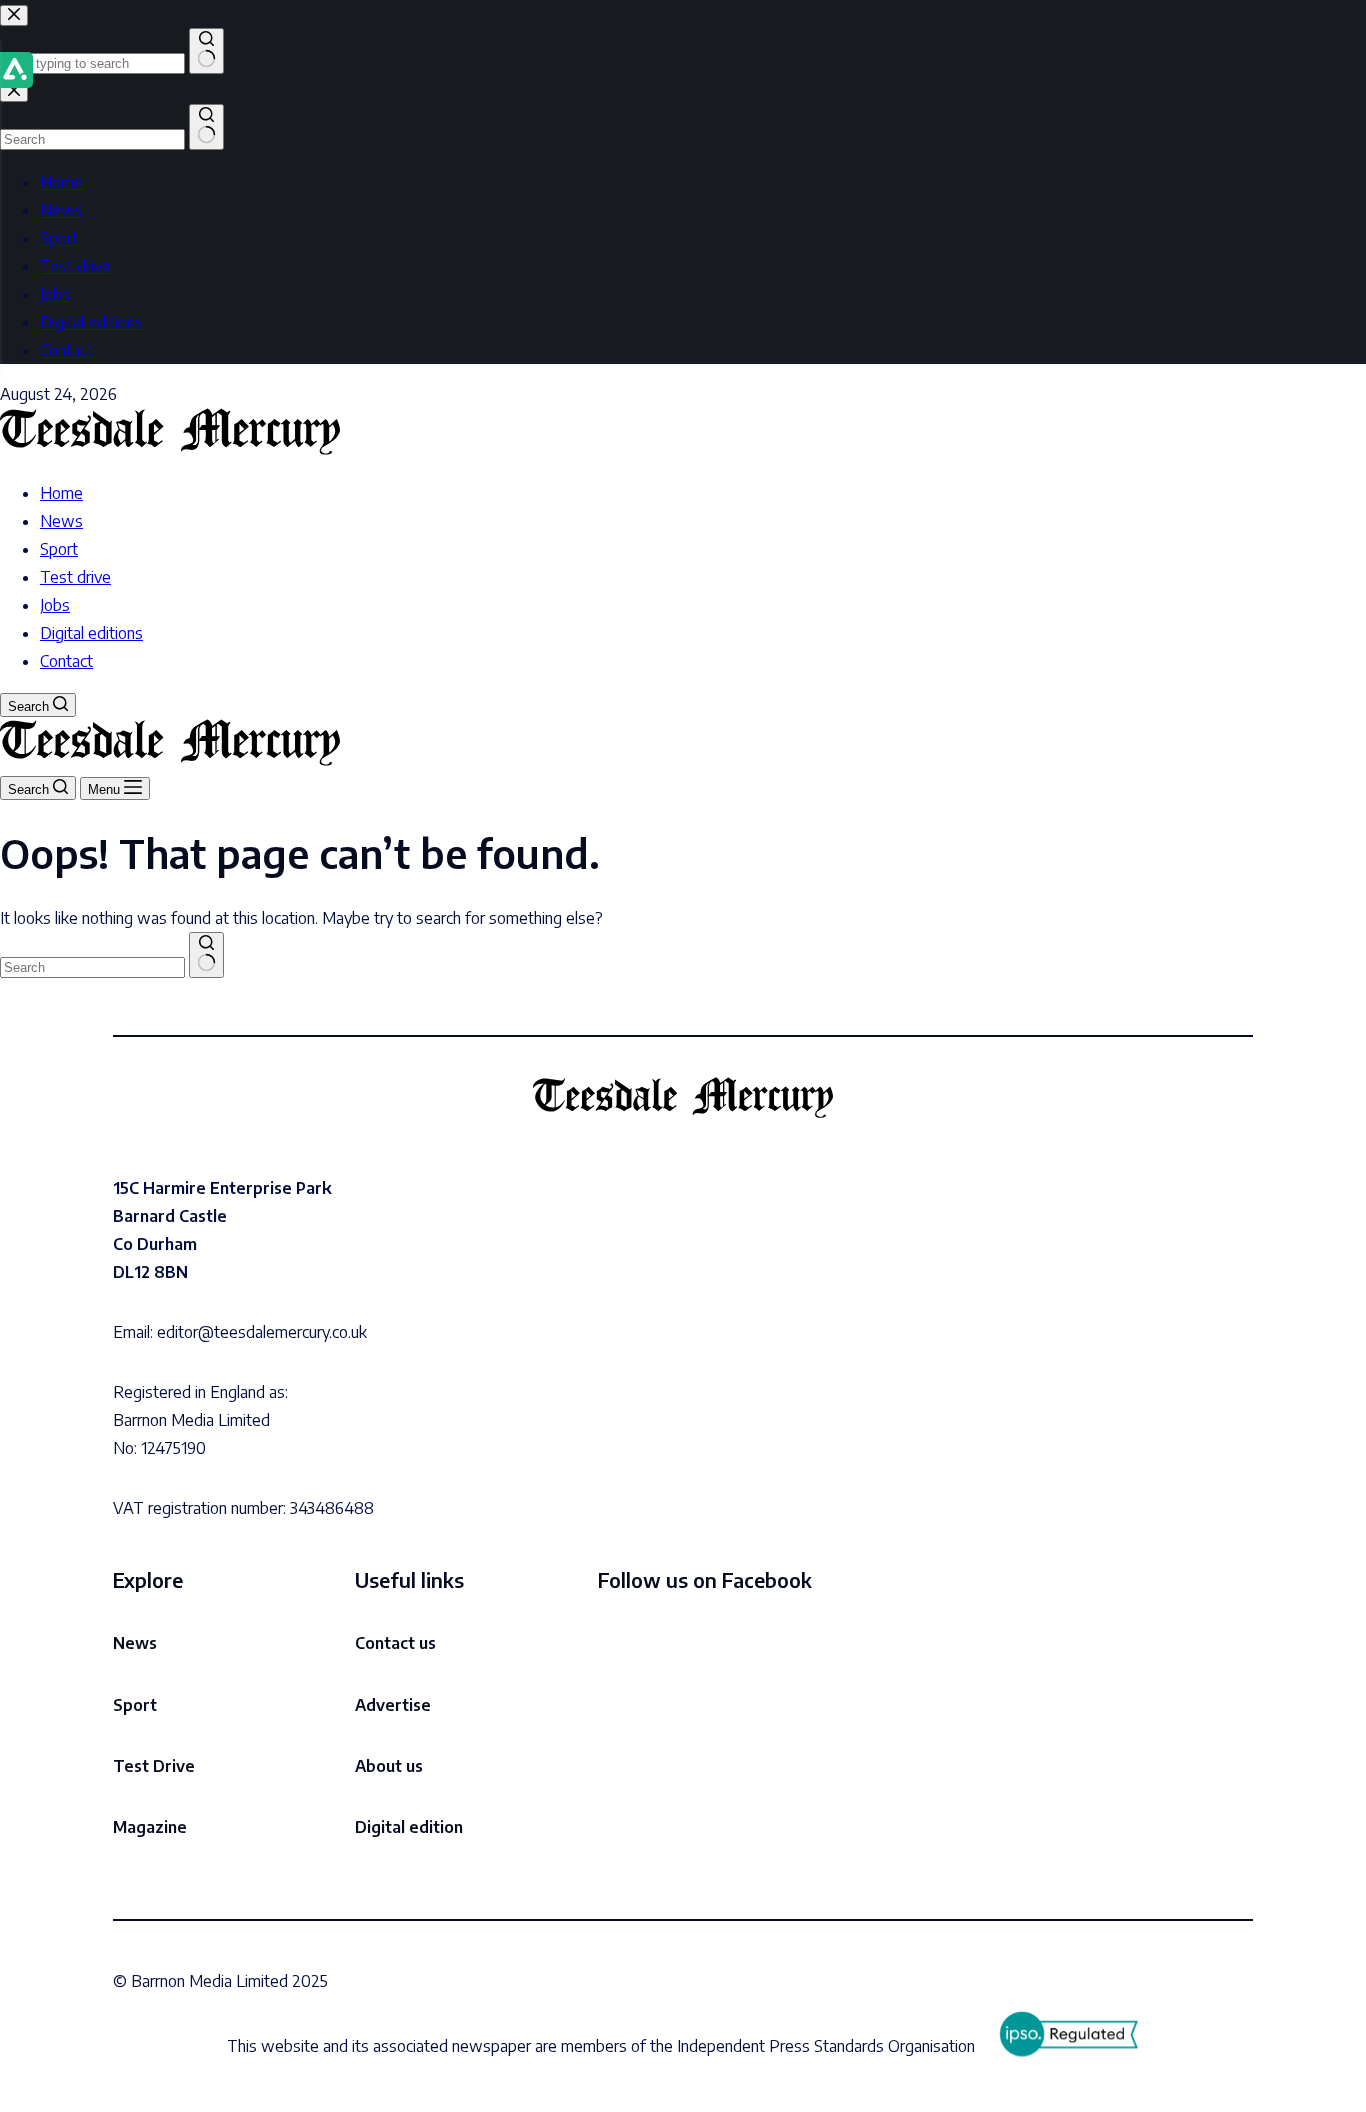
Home (61, 493)
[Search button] (206, 955)
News (61, 521)
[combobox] (92, 967)
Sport (59, 549)
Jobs (55, 605)
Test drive (75, 577)
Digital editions (91, 633)
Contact (66, 661)
